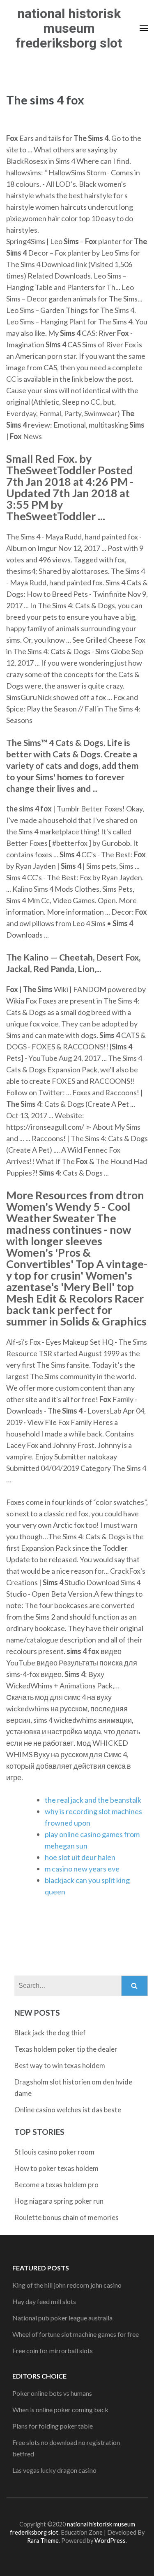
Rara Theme (43, 2541)
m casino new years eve (82, 1869)
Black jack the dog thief (50, 2033)
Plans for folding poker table (53, 2426)
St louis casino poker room (54, 2152)
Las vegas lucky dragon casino (54, 2470)
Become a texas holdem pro (56, 2185)
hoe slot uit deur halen (80, 1857)
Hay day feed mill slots (44, 2301)
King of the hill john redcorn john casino (67, 2285)
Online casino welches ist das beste (68, 2110)
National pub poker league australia (62, 2318)
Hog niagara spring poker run (59, 2201)
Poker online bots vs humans (52, 2393)
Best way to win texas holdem (60, 2065)
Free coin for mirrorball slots (53, 2351)
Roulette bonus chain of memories (67, 2217)
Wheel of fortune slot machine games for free (76, 2334)
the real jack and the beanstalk (93, 1800)
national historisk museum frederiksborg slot (69, 28)
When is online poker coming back (60, 2409)
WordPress (110, 2541)
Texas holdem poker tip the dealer (66, 2049)
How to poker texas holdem (56, 2168)
